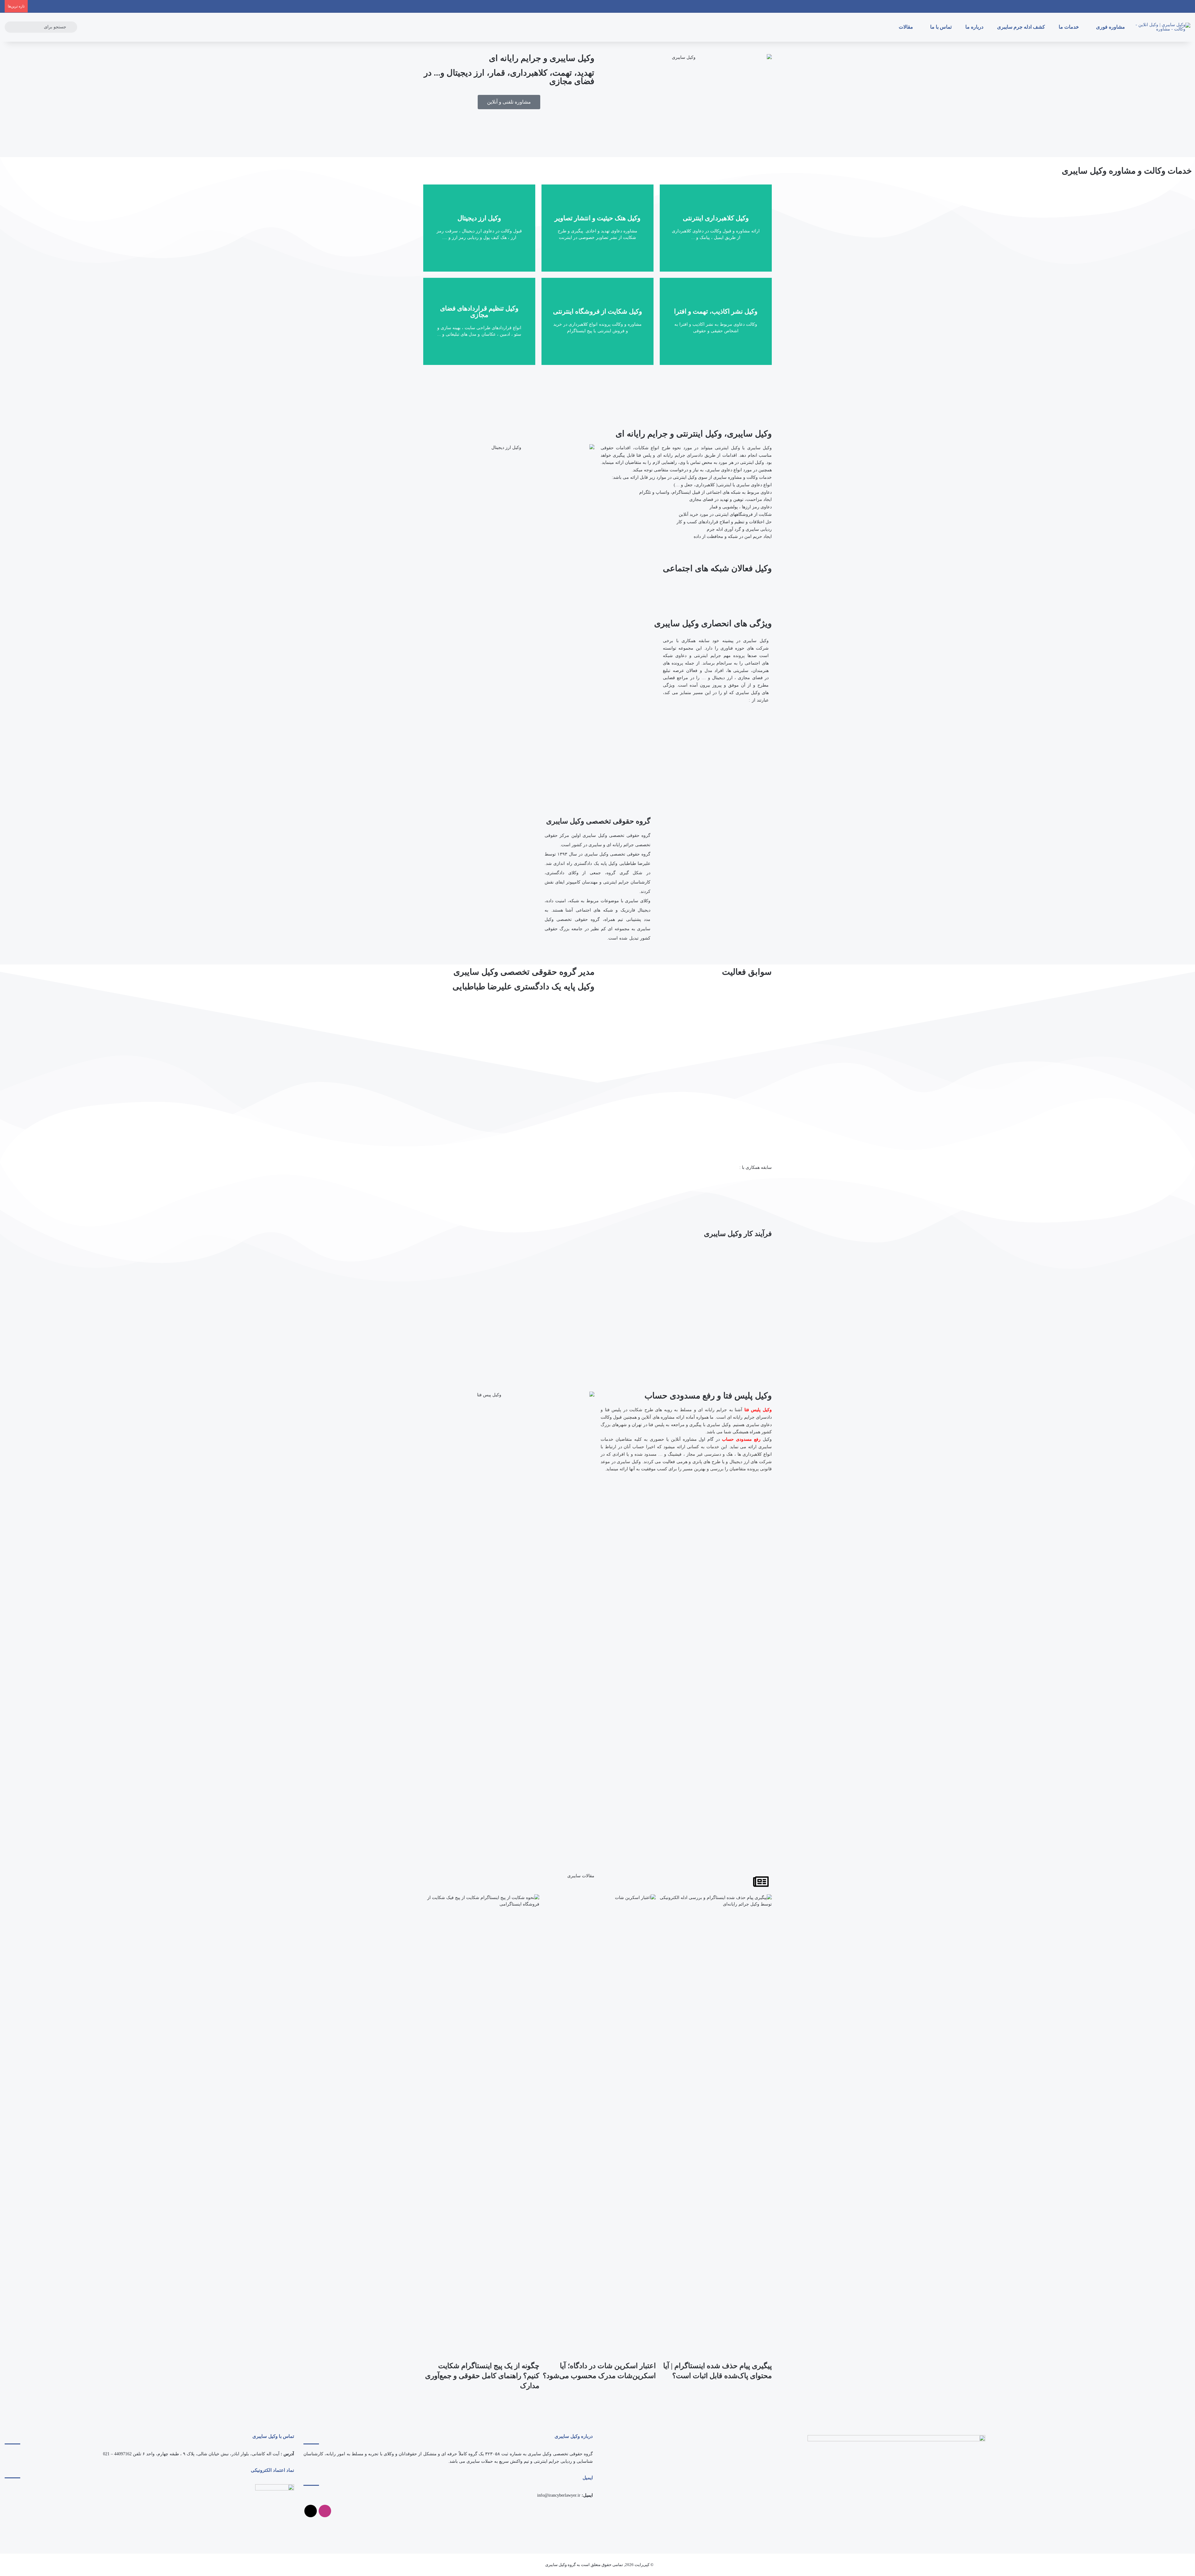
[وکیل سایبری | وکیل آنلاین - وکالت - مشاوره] (1162, 27)
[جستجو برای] (71, 27)
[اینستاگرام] (325, 2511)
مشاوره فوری (1111, 27)
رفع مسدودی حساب (741, 1439)
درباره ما (975, 27)
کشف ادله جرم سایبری (1022, 27)
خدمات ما (1069, 27)
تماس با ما (942, 27)
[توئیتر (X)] (311, 2511)
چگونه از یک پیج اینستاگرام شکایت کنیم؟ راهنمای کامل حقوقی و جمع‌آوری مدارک (482, 2376)
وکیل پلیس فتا (758, 1410)
